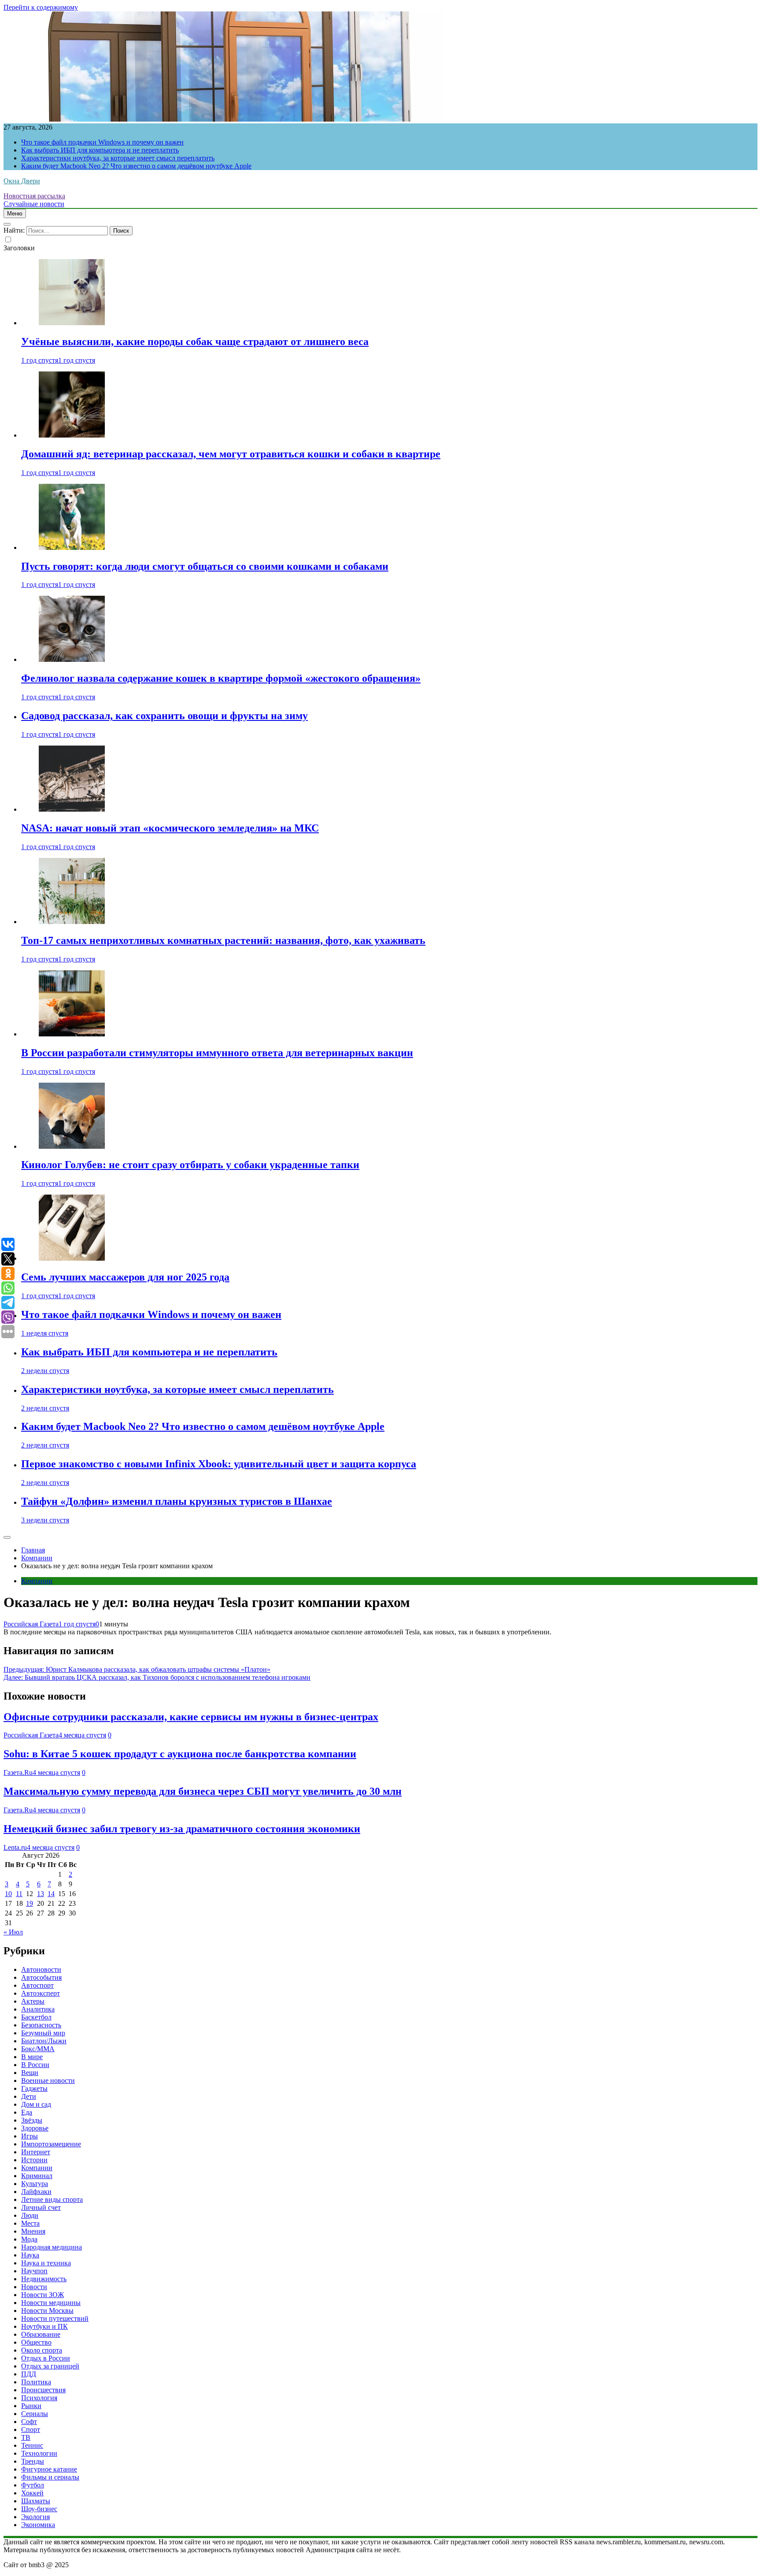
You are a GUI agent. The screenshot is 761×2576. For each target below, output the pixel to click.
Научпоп (34, 2271)
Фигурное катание (49, 2469)
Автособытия (41, 1977)
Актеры (33, 2001)
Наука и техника (46, 2263)
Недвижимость (44, 2279)
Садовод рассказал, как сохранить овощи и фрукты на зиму (164, 716)
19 (30, 1903)
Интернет (36, 2152)
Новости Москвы (47, 2311)
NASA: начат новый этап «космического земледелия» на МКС (170, 828)
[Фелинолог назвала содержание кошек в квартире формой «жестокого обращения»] (72, 659)
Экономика (38, 2525)
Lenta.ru (15, 1847)
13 (41, 1894)
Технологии (39, 2453)
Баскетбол (36, 2017)
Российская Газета (31, 1624)
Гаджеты (34, 2088)
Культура (35, 2184)
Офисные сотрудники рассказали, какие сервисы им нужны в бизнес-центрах (191, 1717)
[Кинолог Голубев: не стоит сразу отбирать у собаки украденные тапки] (72, 1146)
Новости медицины (51, 2303)
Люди (30, 2215)
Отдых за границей (50, 2366)
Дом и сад (36, 2104)
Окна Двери (22, 181)
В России (35, 2065)
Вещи (30, 2073)
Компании (37, 1581)
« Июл (13, 1932)
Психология (39, 2398)
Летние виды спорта (52, 2199)
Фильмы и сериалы (50, 2477)
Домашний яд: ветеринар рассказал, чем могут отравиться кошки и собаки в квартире (231, 454)
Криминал (37, 2176)
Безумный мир (43, 2033)
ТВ (26, 2437)
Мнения (33, 2231)
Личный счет (41, 2207)
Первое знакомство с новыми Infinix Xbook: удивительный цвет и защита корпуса (219, 1464)
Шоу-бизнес (39, 2509)
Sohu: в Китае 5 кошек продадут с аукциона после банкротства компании (180, 1754)
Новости (34, 2287)
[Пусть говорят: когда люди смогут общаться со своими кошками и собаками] (72, 547)
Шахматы (36, 2501)
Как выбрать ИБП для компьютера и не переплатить (100, 150)
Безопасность (41, 2025)
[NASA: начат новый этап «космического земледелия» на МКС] (72, 809)
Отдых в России (46, 2358)
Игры (30, 2136)
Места (30, 2223)
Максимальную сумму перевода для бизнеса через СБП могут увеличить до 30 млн (203, 1791)
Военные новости (48, 2080)
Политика (36, 2382)
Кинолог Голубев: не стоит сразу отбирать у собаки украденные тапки (190, 1165)
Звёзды (32, 2120)
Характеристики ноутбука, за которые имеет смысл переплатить (118, 158)
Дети (29, 2096)
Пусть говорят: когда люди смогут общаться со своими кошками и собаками (205, 566)
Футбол (33, 2485)
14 (51, 1894)
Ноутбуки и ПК (44, 2326)
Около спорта (42, 2350)
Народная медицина (52, 2247)
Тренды (33, 2461)
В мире (32, 2057)
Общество (36, 2342)
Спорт (31, 2429)
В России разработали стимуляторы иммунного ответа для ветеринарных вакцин (217, 1053)
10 (8, 1894)
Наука (30, 2255)
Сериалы (35, 2414)
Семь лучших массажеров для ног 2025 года (125, 1277)
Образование (41, 2334)
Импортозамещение (51, 2144)
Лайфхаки (36, 2192)
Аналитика (38, 2009)
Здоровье (35, 2128)
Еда (27, 2112)
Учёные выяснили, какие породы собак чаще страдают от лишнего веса (195, 341)
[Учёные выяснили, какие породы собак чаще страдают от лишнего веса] (72, 323)
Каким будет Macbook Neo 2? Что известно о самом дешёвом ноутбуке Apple (136, 166)
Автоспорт (37, 1985)
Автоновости (41, 1969)
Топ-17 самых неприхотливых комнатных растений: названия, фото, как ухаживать (223, 940)
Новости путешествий (55, 2318)
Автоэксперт (41, 1993)
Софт (29, 2422)
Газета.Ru (18, 1772)
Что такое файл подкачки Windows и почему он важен (102, 142)
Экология (35, 2517)
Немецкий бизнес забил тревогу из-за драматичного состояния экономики (182, 1829)
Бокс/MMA (38, 2049)
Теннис (32, 2445)
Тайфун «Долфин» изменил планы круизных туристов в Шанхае (177, 1501)
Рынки (31, 2406)
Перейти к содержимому (41, 7)
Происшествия (43, 2390)
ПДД (29, 2374)
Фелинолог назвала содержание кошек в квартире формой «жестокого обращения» (221, 678)
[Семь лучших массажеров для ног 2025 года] (72, 1258)
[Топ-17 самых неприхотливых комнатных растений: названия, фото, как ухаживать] (72, 922)
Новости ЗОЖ (42, 2295)
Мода (29, 2239)
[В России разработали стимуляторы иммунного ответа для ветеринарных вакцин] (72, 1034)
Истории (34, 2160)
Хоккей (32, 2493)
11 (19, 1894)
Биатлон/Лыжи (44, 2041)
